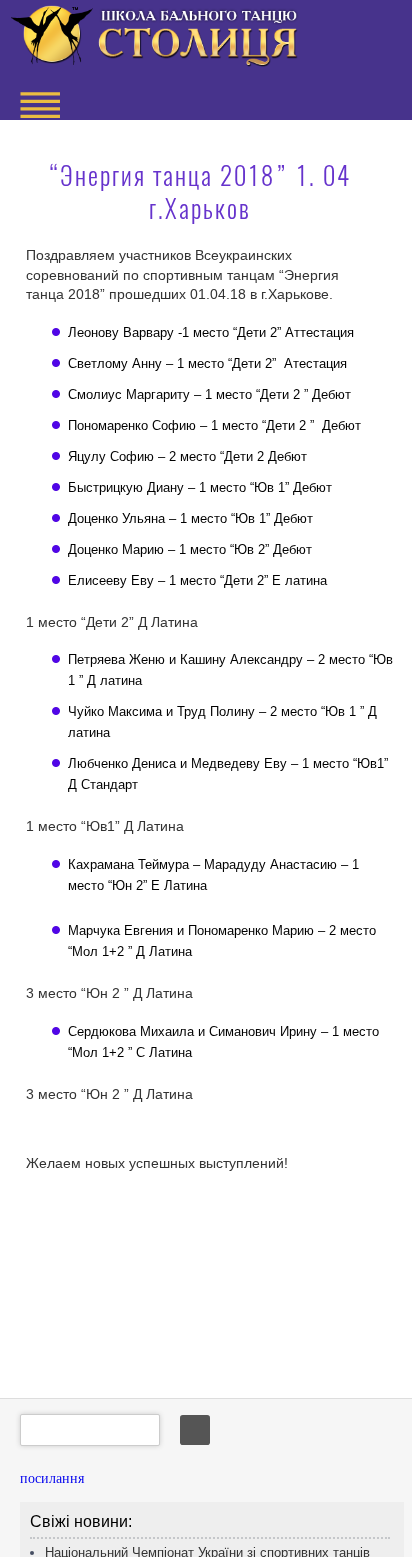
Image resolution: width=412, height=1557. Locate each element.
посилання (52, 1478)
